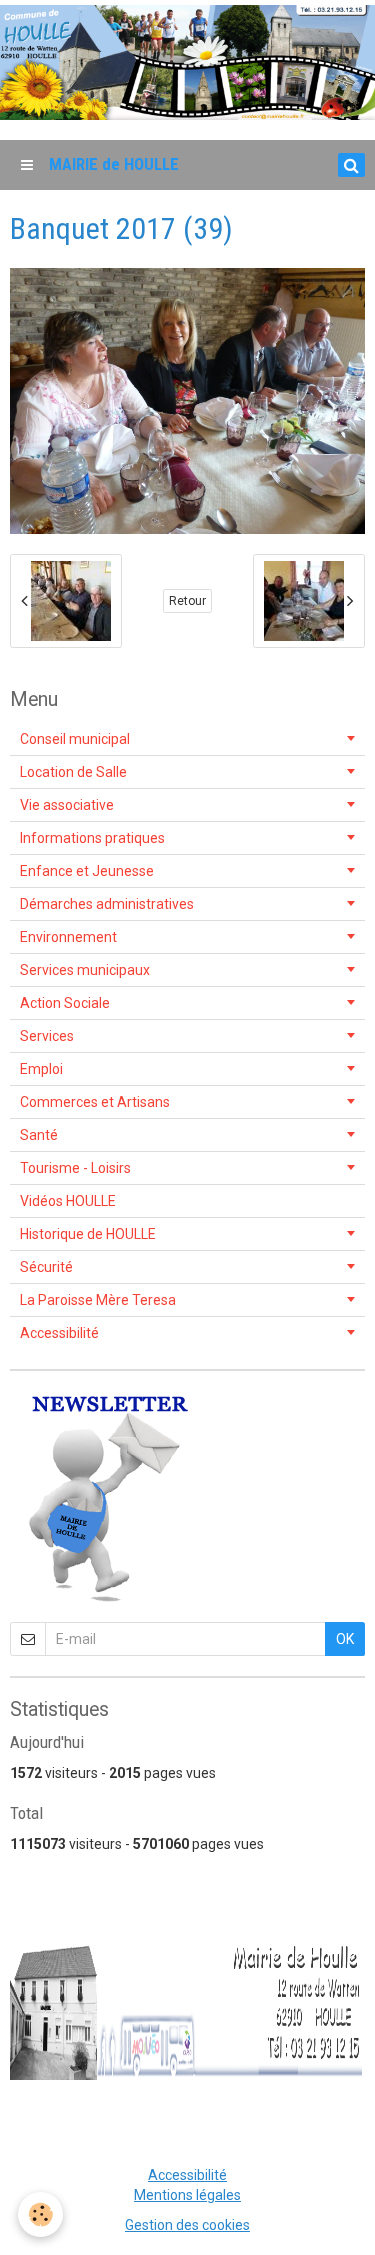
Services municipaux (85, 970)
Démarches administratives (107, 904)
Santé (39, 1135)
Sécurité (46, 1267)
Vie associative (67, 805)
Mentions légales (187, 2195)
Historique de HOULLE (88, 1234)
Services (47, 1036)
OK (345, 1639)
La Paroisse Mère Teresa (98, 1300)
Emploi (41, 1069)
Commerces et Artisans (95, 1102)
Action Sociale (65, 1003)
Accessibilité (59, 1333)
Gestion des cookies (187, 2225)
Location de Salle (73, 772)
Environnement (68, 937)
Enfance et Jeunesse (87, 871)
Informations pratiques (92, 838)
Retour (187, 601)
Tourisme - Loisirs (75, 1168)
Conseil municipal (75, 739)
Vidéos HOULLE (68, 1201)
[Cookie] (40, 2214)
